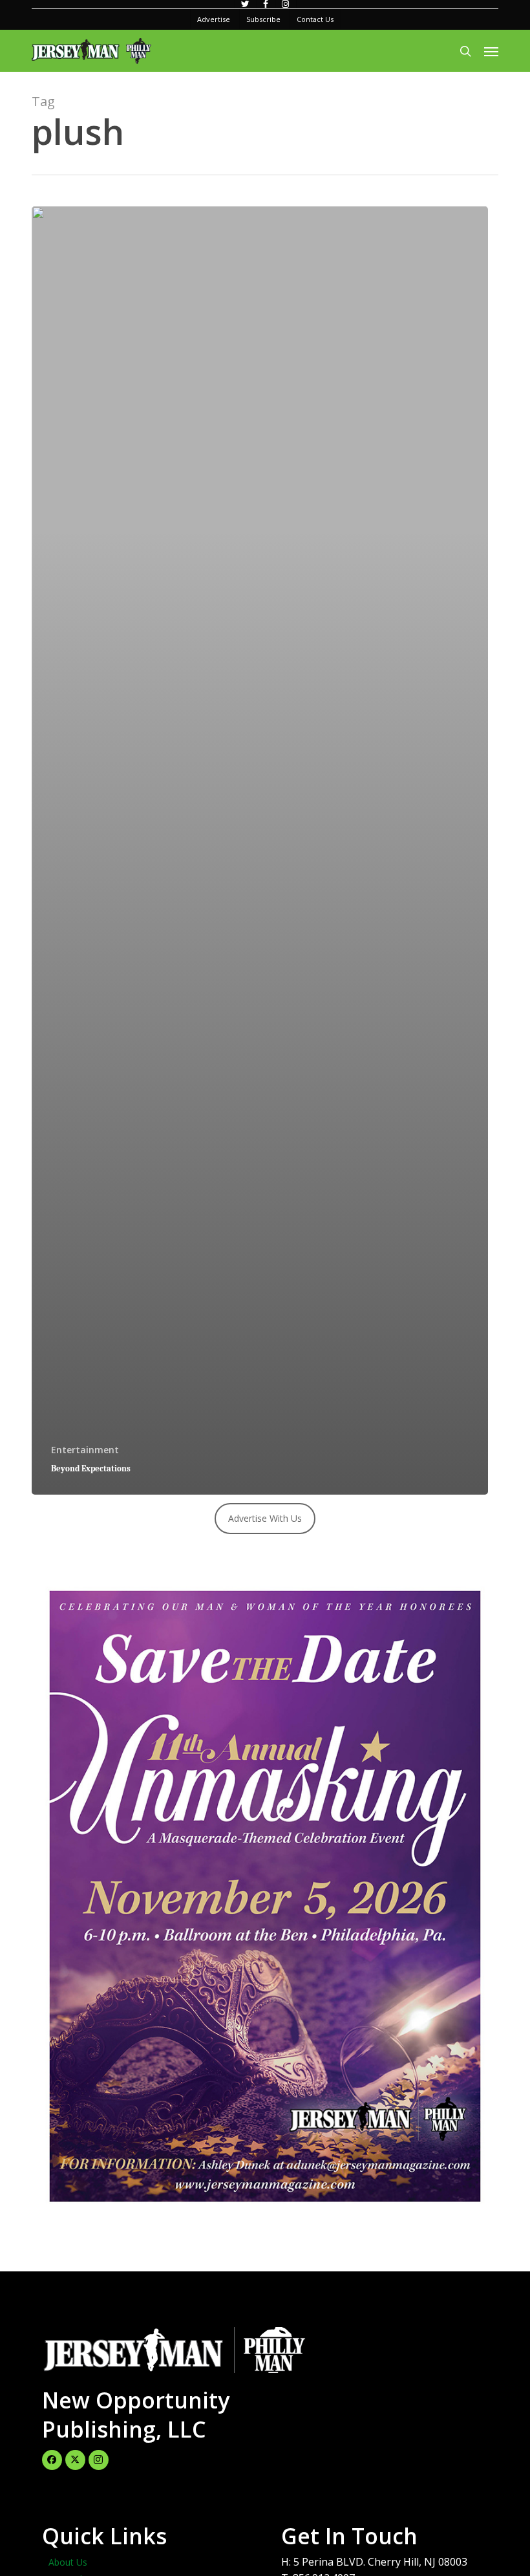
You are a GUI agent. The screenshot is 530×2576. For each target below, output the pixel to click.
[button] (491, 51)
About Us (68, 2562)
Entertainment (85, 1450)
